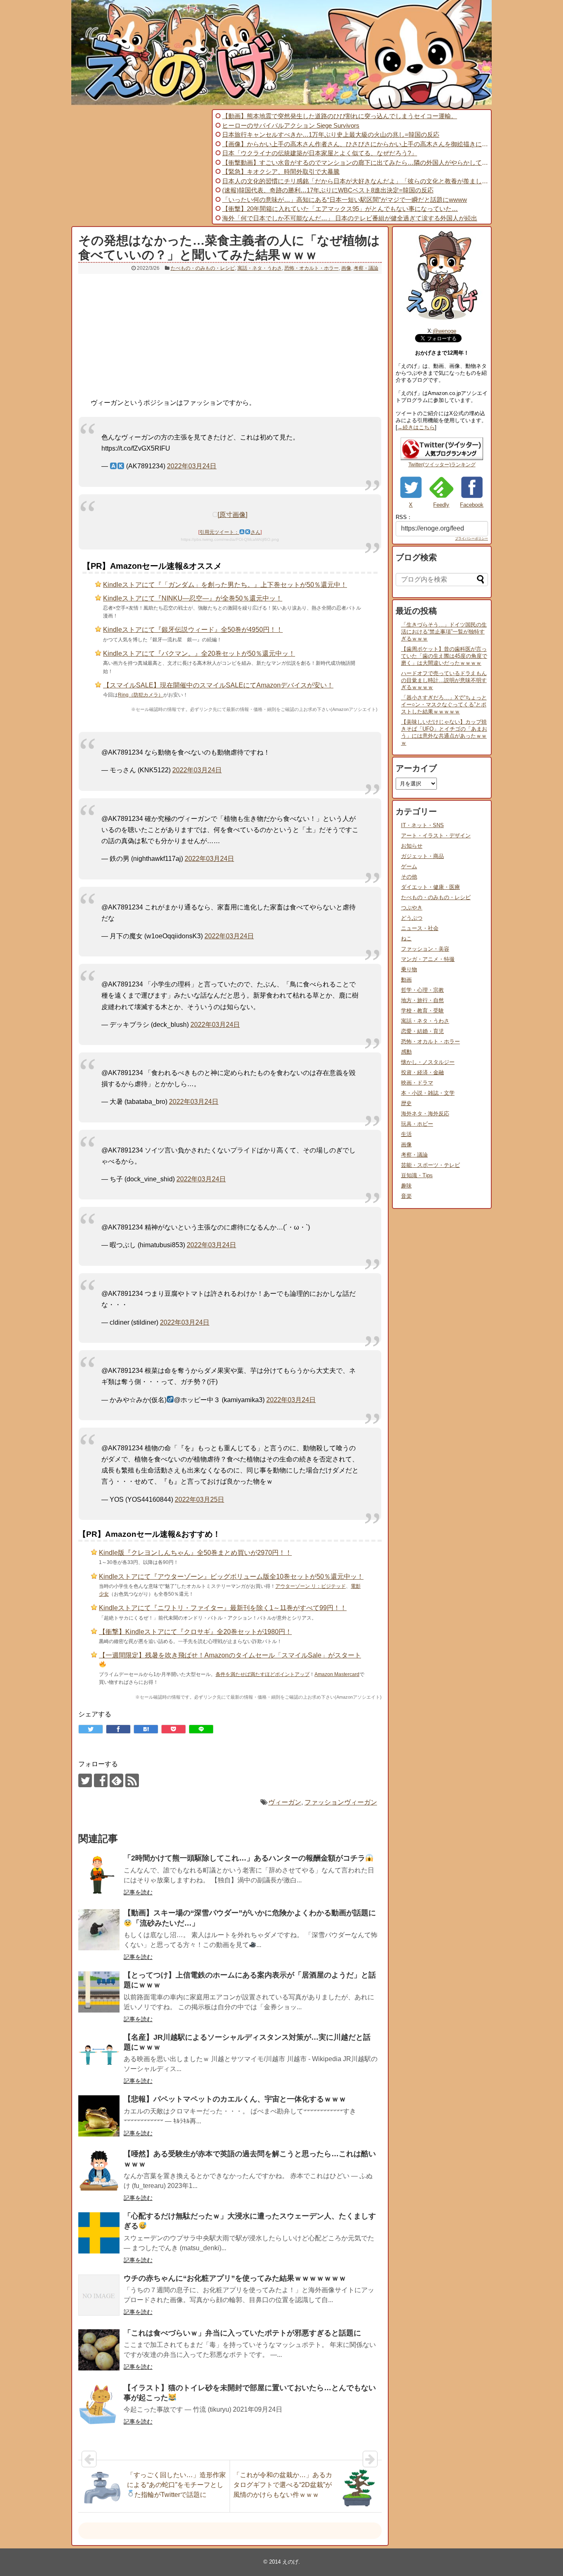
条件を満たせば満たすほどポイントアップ (263, 1674)
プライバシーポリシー (472, 539)
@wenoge (445, 331)
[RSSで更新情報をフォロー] (132, 1780)
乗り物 (409, 969)
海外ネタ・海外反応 (425, 1114)
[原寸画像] (232, 515)
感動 (406, 1052)
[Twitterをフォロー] (85, 1780)
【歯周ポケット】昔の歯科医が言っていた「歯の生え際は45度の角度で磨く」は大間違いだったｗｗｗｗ (444, 656)
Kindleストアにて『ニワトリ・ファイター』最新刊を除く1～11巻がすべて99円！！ (223, 1608)
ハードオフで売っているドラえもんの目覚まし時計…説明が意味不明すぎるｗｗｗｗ (444, 680)
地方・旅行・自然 (422, 1000)
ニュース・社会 (420, 928)
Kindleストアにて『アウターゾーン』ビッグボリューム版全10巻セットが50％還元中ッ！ (231, 1577)
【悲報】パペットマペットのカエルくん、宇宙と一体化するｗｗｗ (235, 2099)
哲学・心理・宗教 (422, 990)
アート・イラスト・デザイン (436, 836)
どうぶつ (412, 918)
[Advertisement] (141, 167)
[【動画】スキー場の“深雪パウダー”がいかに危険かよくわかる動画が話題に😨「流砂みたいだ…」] (99, 1930)
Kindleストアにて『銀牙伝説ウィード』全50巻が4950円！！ (193, 630)
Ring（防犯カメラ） (141, 695)
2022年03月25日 (199, 1500)
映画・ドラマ (417, 1083)
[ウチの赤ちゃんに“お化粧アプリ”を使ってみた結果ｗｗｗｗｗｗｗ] (99, 2295)
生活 (406, 1134)
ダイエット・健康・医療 (430, 887)
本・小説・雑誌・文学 (428, 1093)
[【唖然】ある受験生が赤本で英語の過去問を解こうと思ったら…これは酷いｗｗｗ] (99, 2171)
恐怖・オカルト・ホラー (312, 268)
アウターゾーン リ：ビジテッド (311, 1586)
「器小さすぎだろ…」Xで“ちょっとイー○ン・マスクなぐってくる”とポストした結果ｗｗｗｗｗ (444, 705)
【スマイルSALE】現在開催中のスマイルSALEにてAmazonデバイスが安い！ (218, 685)
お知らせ (412, 846)
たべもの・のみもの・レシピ (203, 268)
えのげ (290, 2562)
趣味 (406, 1186)
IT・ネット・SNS (422, 825)
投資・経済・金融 (422, 1072)
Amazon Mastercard (337, 1674)
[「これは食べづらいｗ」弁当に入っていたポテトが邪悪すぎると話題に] (99, 2350)
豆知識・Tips (417, 1175)
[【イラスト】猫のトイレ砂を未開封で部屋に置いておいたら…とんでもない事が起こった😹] (99, 2405)
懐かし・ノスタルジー (428, 1062)
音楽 (406, 1196)
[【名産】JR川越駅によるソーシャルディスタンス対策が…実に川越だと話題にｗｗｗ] (99, 2054)
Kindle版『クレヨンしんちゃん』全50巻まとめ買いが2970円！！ (195, 1553)
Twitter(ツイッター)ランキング (442, 465)
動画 (406, 980)
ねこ (406, 939)
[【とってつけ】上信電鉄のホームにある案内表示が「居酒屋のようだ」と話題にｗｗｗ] (99, 1992)
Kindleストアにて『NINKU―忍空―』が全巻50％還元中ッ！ (193, 598)
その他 (409, 877)
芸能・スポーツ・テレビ (430, 1165)
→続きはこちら (416, 427)
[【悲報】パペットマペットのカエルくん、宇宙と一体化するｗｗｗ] (99, 2116)
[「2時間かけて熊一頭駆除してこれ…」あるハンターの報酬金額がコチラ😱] (99, 1875)
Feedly (441, 505)
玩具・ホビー (417, 1124)
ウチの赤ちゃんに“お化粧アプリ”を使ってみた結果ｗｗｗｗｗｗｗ (235, 2278)
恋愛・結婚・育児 (422, 1031)
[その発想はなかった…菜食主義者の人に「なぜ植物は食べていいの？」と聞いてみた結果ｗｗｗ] (146, 1729)
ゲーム (409, 866)
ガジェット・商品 (422, 856)
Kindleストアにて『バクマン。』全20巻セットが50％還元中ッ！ (199, 653)
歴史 (406, 1103)
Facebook (472, 505)
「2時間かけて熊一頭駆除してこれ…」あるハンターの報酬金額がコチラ (244, 1858)
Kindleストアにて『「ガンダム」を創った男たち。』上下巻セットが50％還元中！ (225, 585)
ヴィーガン (285, 1802)
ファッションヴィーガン (341, 1802)
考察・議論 (366, 268)
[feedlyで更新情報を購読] (116, 1780)
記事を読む (138, 1892)
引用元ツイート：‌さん (230, 532)
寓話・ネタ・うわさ (260, 268)
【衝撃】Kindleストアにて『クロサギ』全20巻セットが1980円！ (195, 1632)
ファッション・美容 (425, 949)
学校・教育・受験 (422, 1011)
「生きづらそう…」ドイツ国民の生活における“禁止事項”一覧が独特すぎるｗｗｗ (444, 632)
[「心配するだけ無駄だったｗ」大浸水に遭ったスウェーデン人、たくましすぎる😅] (99, 2233)
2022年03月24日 (192, 466)
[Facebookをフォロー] (101, 1780)
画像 (346, 268)
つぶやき (412, 908)
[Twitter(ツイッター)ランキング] (442, 458)
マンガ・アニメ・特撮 (428, 959)
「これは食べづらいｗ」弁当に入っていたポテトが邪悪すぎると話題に (242, 2333)
